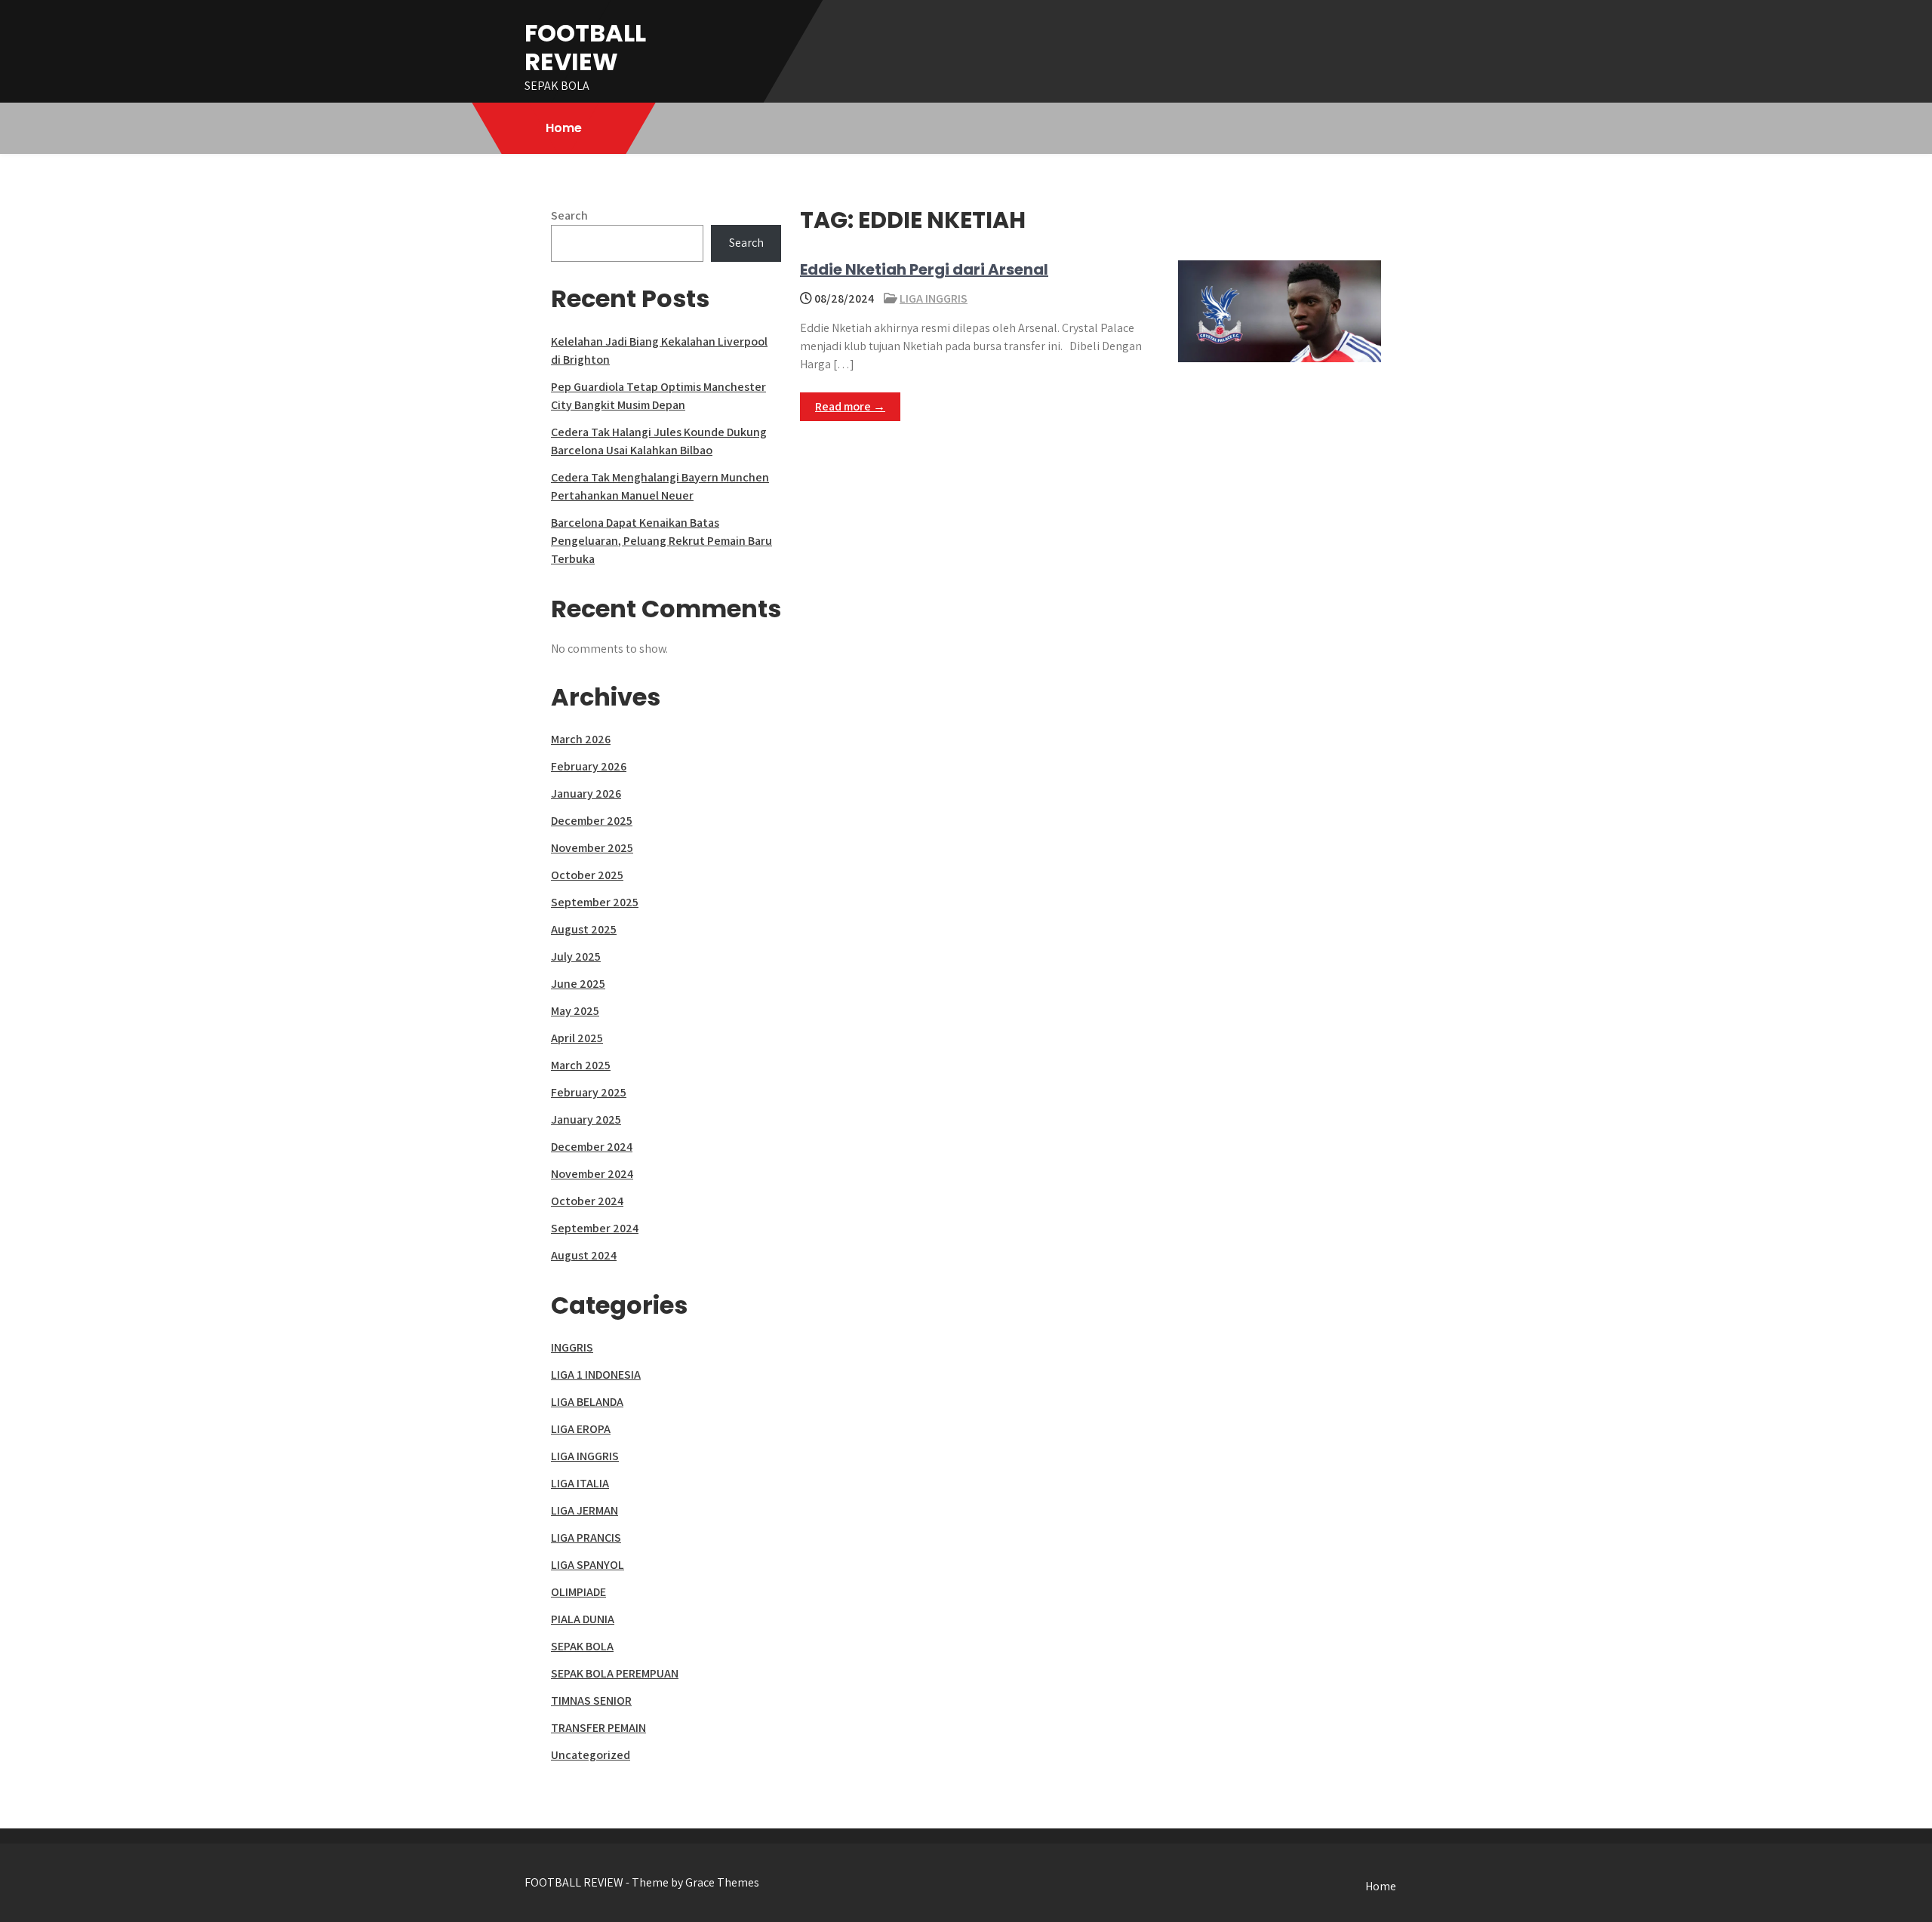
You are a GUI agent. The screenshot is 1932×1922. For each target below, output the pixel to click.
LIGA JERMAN (585, 1510)
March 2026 (581, 739)
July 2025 (576, 956)
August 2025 (584, 929)
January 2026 (586, 793)
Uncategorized (591, 1755)
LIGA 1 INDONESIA (596, 1375)
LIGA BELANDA (587, 1402)
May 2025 (575, 1011)
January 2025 (586, 1119)
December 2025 (592, 821)
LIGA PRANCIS (586, 1538)
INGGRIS (572, 1347)
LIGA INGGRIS (934, 298)
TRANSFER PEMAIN (598, 1728)
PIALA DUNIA (583, 1619)
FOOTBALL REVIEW (585, 47)
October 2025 (587, 875)
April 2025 (577, 1038)
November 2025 (592, 848)
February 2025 (589, 1092)
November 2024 (592, 1174)
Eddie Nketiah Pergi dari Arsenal (924, 269)
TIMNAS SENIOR (591, 1701)
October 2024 (587, 1201)
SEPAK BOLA (582, 1646)
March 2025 (581, 1065)
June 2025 (578, 984)
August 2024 (584, 1255)
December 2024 (592, 1147)
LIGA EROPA (581, 1429)
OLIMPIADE (578, 1592)
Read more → (850, 406)
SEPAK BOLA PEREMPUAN (615, 1673)
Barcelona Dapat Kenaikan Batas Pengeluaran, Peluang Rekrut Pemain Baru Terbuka (661, 541)
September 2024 (595, 1228)
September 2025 (595, 902)
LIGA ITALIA (580, 1483)
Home (564, 128)
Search (569, 215)
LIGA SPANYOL (588, 1565)
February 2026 (589, 766)
